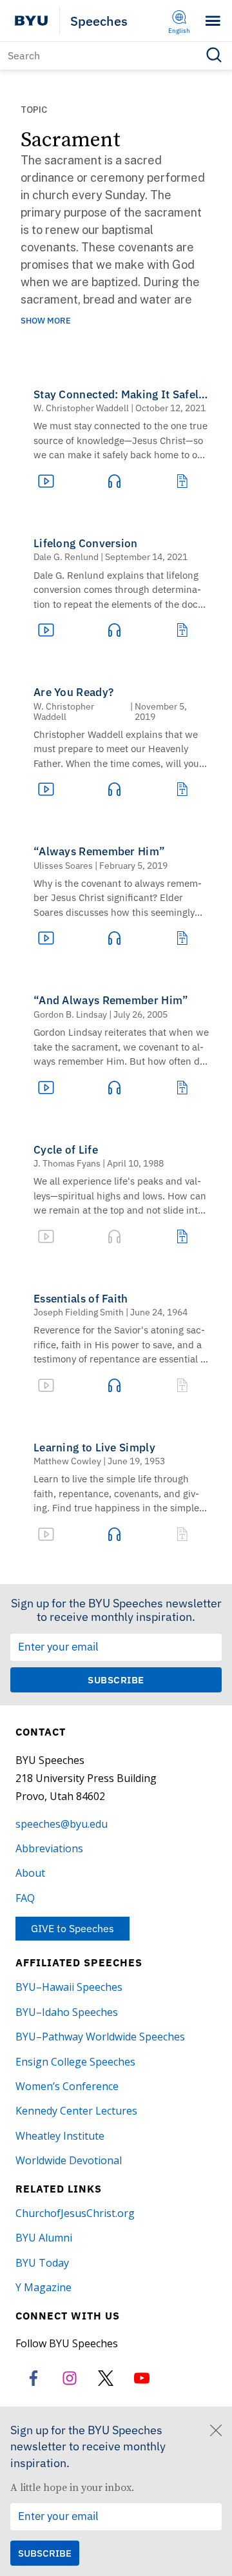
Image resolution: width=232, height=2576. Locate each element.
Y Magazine (43, 2287)
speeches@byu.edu (62, 1824)
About (30, 1873)
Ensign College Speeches (75, 2062)
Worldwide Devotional (69, 2160)
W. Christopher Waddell (81, 408)
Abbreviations (49, 1848)
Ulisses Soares (63, 866)
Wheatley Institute (60, 2136)
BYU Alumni (44, 2238)
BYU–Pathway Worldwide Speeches (100, 2037)
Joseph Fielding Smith (79, 1312)
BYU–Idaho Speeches (67, 2012)
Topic (34, 110)
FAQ (25, 1898)
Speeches (99, 21)
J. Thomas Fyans (67, 1163)
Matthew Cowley (67, 1461)
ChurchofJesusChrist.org (75, 2213)
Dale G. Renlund (66, 557)
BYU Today (42, 2263)
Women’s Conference (67, 2086)
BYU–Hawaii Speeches (69, 1987)
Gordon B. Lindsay (70, 1014)
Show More (46, 321)
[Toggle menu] (213, 21)
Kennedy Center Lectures (76, 2111)
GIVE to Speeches (72, 1928)
